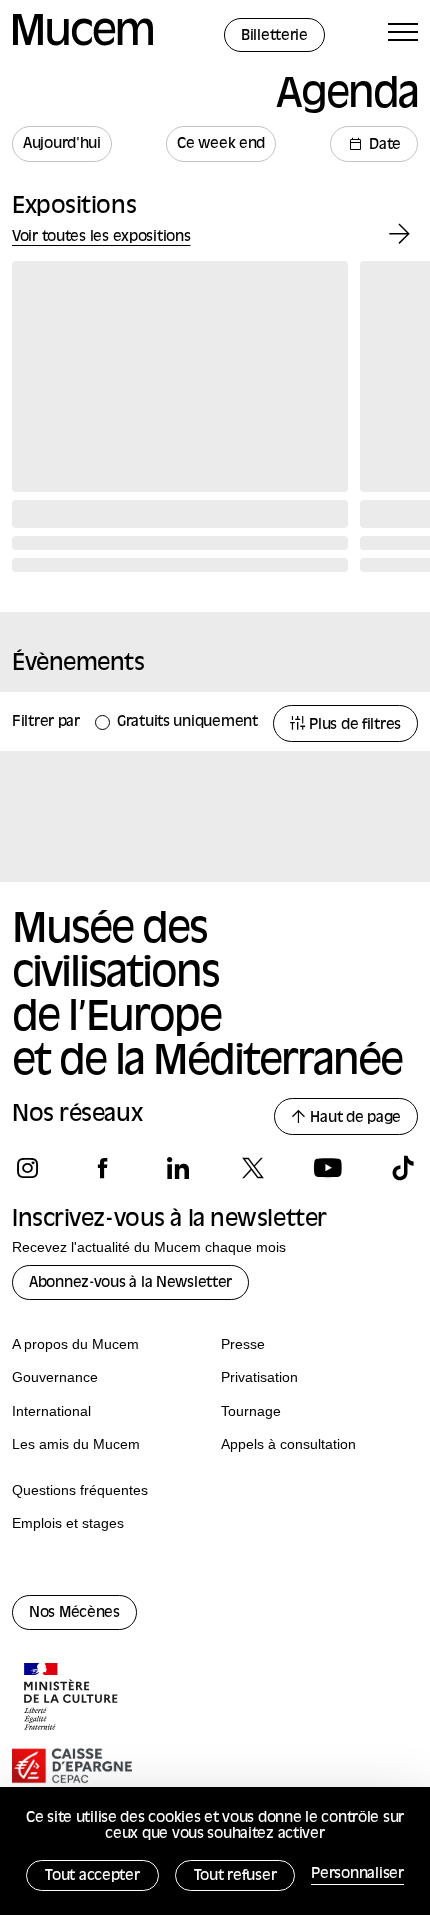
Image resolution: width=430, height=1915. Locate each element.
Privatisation (259, 1377)
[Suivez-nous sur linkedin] (177, 1168)
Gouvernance (55, 1377)
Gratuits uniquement (187, 722)
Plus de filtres (353, 725)
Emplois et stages (68, 1523)
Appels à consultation (288, 1444)
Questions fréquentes (80, 1490)
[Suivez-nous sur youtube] (327, 1168)
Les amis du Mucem (76, 1444)
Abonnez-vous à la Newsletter (130, 1283)
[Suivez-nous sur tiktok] (402, 1168)
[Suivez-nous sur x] (252, 1168)
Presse (243, 1344)
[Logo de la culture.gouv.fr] (72, 1699)
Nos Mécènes (74, 1613)
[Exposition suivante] (399, 234)
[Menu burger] (403, 35)
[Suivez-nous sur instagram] (27, 1168)
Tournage (251, 1411)
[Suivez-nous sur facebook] (102, 1168)
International (51, 1411)
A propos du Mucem (75, 1344)
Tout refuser (235, 1876)
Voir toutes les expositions (101, 237)
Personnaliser (357, 1874)
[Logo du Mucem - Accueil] (83, 42)
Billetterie (274, 36)
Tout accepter (92, 1876)
